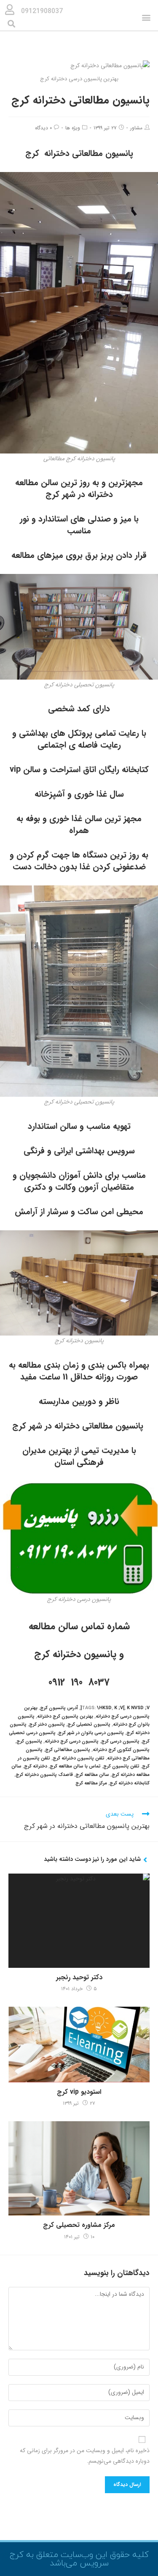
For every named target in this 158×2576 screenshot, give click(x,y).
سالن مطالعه (53, 1626)
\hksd (104, 1708)
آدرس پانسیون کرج (59, 1708)
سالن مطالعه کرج (92, 1775)
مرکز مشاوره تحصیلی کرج (79, 2225)
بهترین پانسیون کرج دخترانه (65, 1717)
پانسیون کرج (29, 1741)
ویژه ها (73, 128)
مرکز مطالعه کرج (91, 1783)
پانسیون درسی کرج (120, 1741)
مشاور (136, 128)
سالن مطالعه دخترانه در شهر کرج (64, 488)
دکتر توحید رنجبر (79, 1978)
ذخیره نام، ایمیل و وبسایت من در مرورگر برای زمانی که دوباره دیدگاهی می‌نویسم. (85, 2456)
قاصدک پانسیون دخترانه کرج (44, 1775)
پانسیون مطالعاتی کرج (68, 1750)
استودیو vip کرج (79, 2092)
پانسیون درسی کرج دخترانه (72, 1741)
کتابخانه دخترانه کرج (130, 1783)
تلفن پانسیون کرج (121, 1766)
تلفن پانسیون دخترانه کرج (79, 1758)
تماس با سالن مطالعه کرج (75, 1766)
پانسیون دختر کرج (47, 1725)
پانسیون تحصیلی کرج (89, 1725)
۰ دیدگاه (43, 128)
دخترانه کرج (36, 1766)
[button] (146, 18)
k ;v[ (119, 1708)
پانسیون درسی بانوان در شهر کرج (91, 1733)
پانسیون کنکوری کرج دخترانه (121, 1750)
